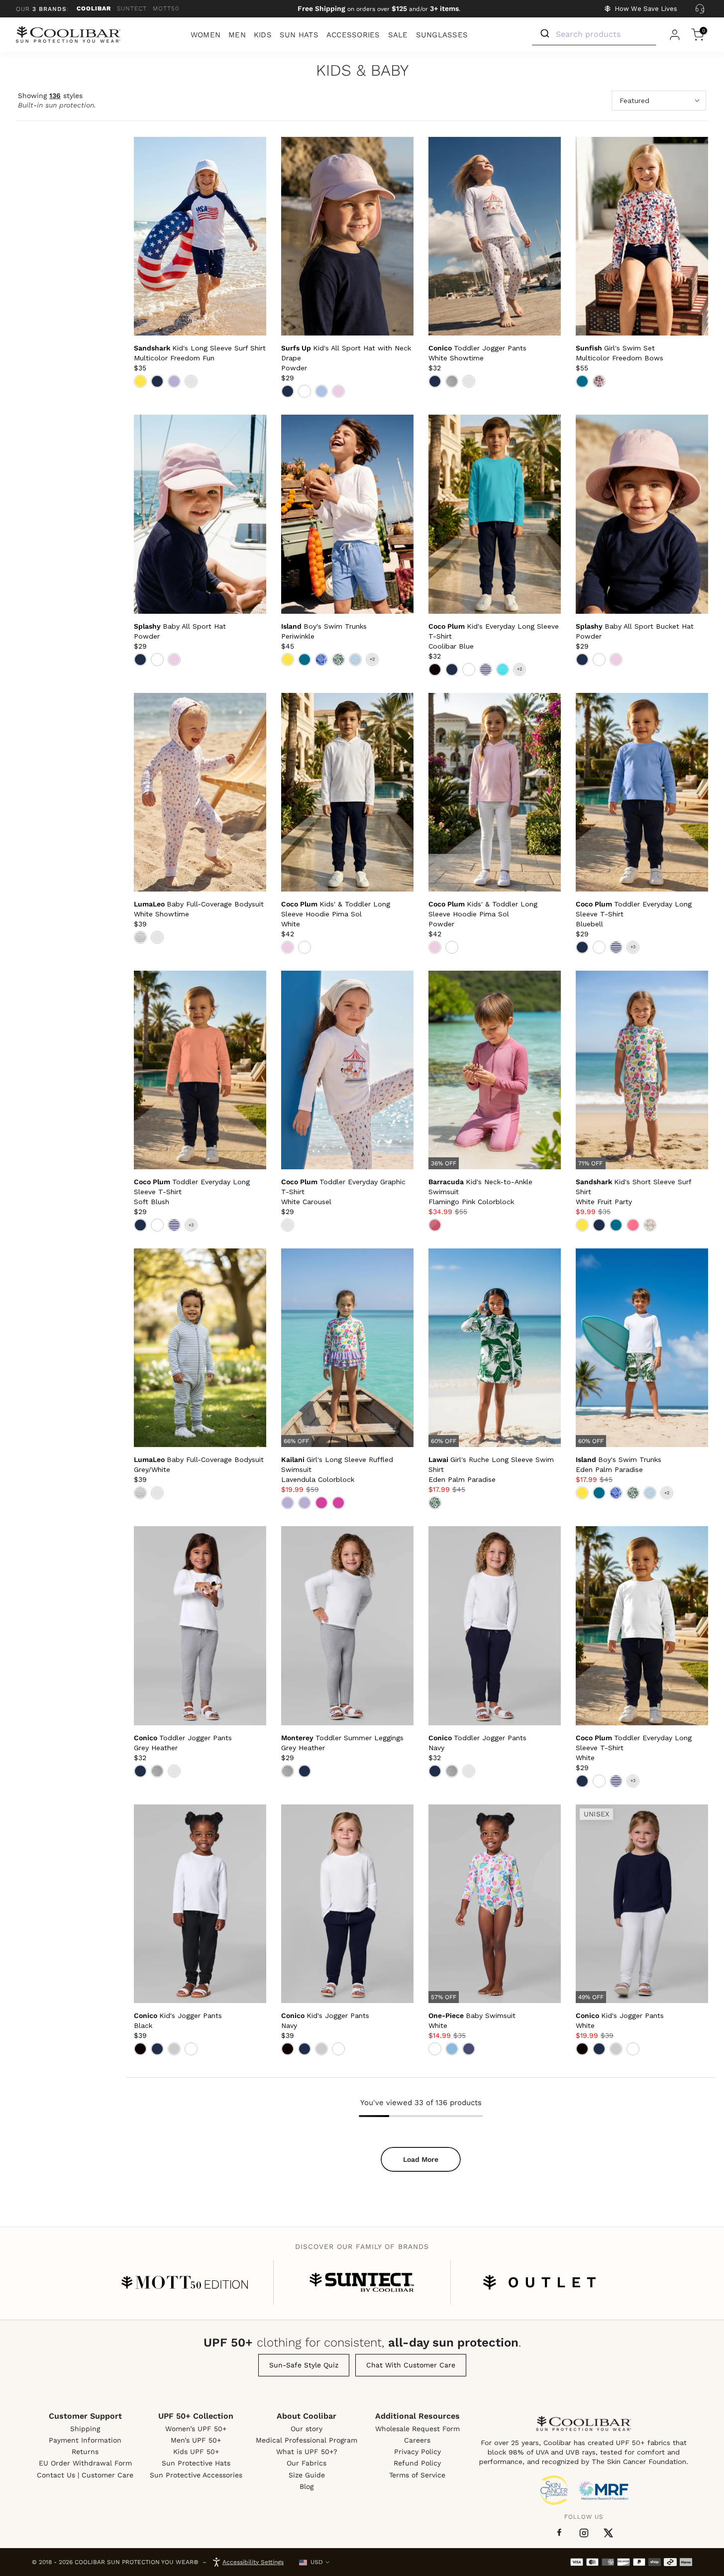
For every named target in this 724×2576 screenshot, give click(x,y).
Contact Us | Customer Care (85, 2475)
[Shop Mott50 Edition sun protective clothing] (185, 2282)
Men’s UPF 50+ (196, 2440)
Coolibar (94, 8)
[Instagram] (584, 2533)
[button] (336, 914)
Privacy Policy (417, 2452)
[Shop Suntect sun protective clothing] (362, 2282)
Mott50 (166, 8)
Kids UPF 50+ (196, 2452)
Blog (307, 2486)
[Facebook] (559, 2533)
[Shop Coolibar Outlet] (539, 2282)
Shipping (85, 2429)
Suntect (132, 8)
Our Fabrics (307, 2463)
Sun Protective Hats (196, 2463)
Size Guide (307, 2475)
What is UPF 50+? (307, 2452)
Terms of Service (417, 2475)
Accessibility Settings (253, 2562)
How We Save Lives (646, 9)
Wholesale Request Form (417, 2429)
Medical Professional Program (307, 2440)
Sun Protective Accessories (196, 2475)
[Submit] (544, 34)
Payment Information (85, 2440)
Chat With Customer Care (411, 2365)
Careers (417, 2440)
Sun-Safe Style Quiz (304, 2365)
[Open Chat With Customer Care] (700, 9)
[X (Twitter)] (608, 2533)
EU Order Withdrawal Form (85, 2463)
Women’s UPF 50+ (196, 2429)
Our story (307, 2429)
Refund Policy (417, 2463)
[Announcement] (379, 9)
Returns (85, 2452)
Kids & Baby (362, 71)
